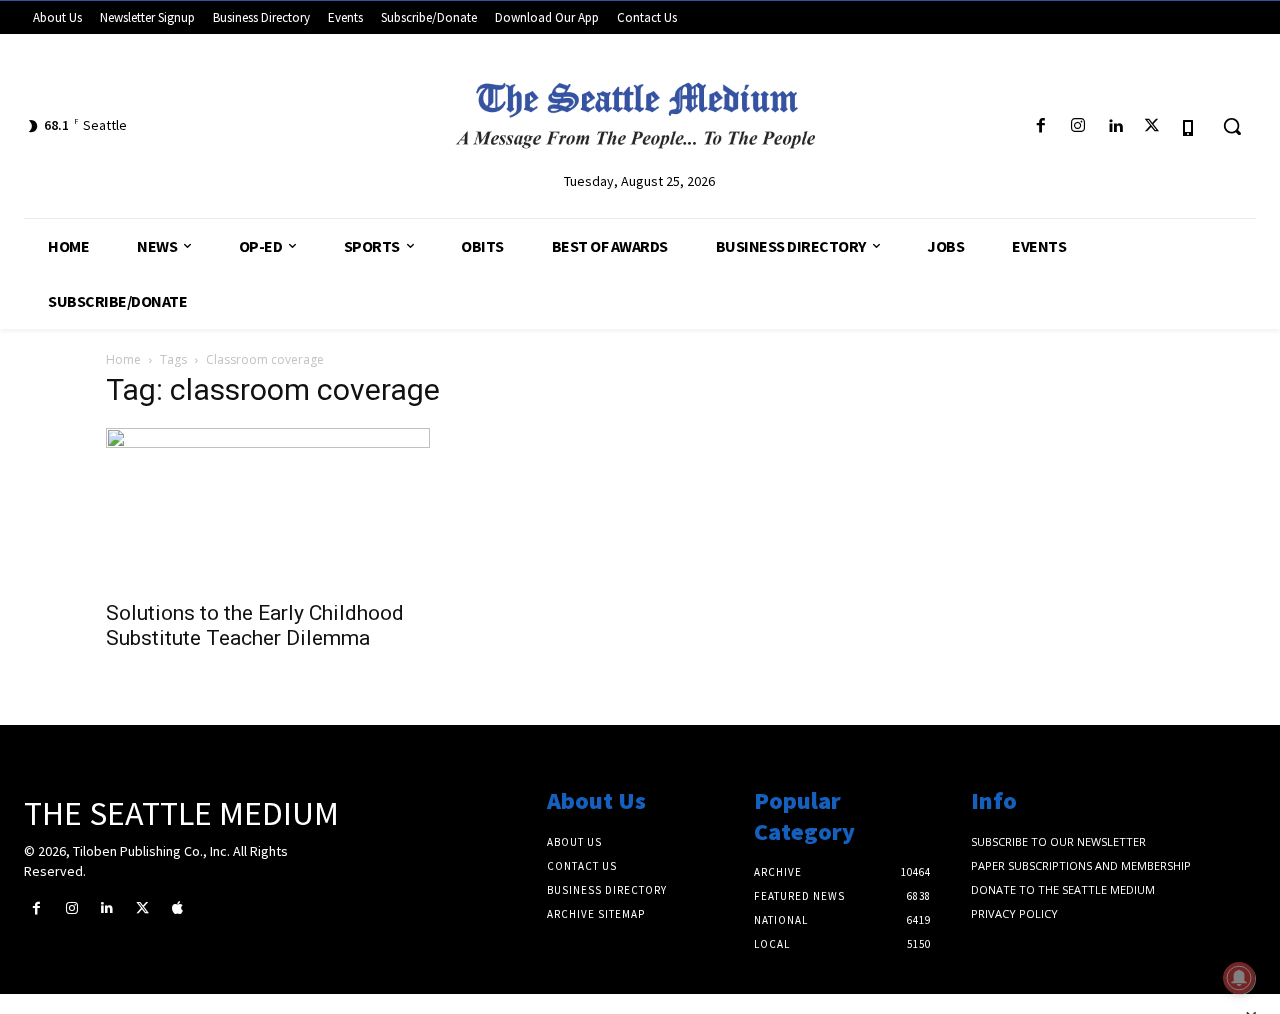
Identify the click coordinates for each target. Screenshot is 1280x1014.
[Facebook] (1040, 126)
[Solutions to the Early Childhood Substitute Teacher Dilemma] (268, 508)
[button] (1232, 126)
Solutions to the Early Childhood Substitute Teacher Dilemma (255, 625)
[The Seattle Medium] (639, 109)
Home (123, 359)
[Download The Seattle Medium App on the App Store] (1189, 126)
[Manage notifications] (1239, 978)
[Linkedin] (1114, 126)
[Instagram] (1077, 126)
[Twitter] (1152, 126)
